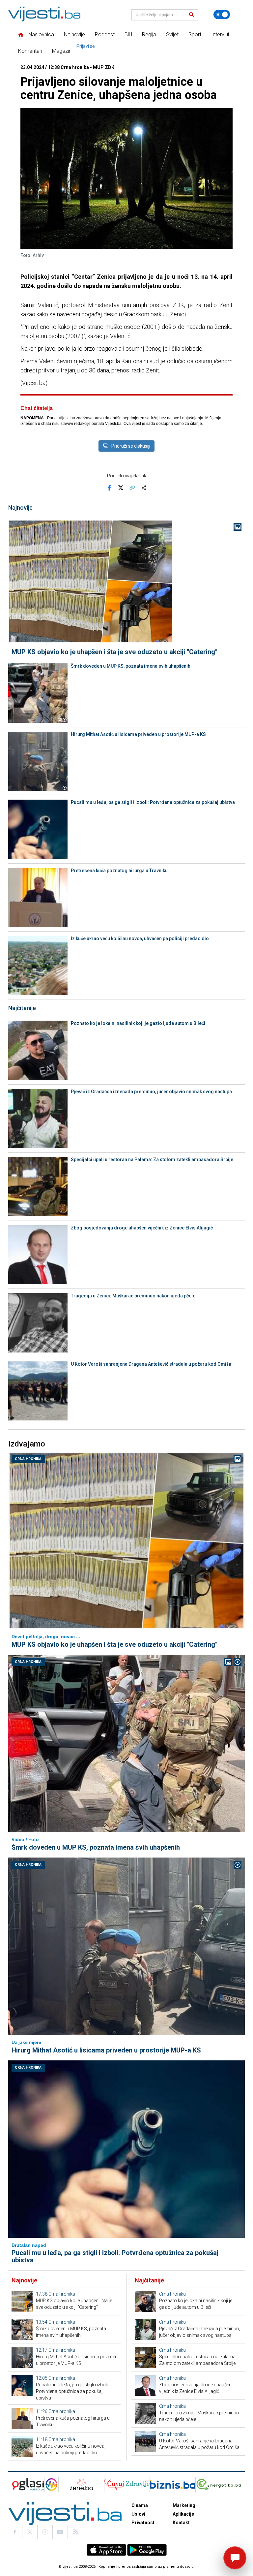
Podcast (105, 34)
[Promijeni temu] (222, 15)
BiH (128, 34)
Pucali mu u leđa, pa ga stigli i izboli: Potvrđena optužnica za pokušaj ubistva (153, 802)
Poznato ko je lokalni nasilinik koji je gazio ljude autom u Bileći (138, 1023)
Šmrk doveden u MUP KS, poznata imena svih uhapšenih (131, 666)
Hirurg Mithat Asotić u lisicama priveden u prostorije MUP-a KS (138, 734)
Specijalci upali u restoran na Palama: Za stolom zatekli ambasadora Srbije (152, 1160)
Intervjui (220, 34)
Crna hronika (28, 1459)
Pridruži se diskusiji (131, 446)
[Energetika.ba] (220, 2484)
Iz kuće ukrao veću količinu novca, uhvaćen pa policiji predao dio (140, 938)
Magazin (62, 51)
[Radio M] (26, 2484)
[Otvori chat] (235, 2558)
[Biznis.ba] (172, 2484)
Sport (195, 34)
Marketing (184, 2505)
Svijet (172, 34)
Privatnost (143, 2523)
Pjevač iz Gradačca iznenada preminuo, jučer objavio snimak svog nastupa (151, 1092)
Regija (149, 34)
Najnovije (74, 34)
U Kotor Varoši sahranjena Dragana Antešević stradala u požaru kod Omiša (151, 1364)
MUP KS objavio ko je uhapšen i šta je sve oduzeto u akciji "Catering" (114, 652)
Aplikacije (183, 2514)
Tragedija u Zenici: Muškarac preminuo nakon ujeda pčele (133, 1296)
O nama (140, 2505)
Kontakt (181, 2523)
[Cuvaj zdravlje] (127, 2484)
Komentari (30, 51)
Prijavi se (86, 46)
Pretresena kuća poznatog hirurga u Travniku (119, 871)
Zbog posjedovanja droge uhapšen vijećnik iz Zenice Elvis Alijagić (142, 1228)
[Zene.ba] (81, 2484)
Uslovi (138, 2514)
